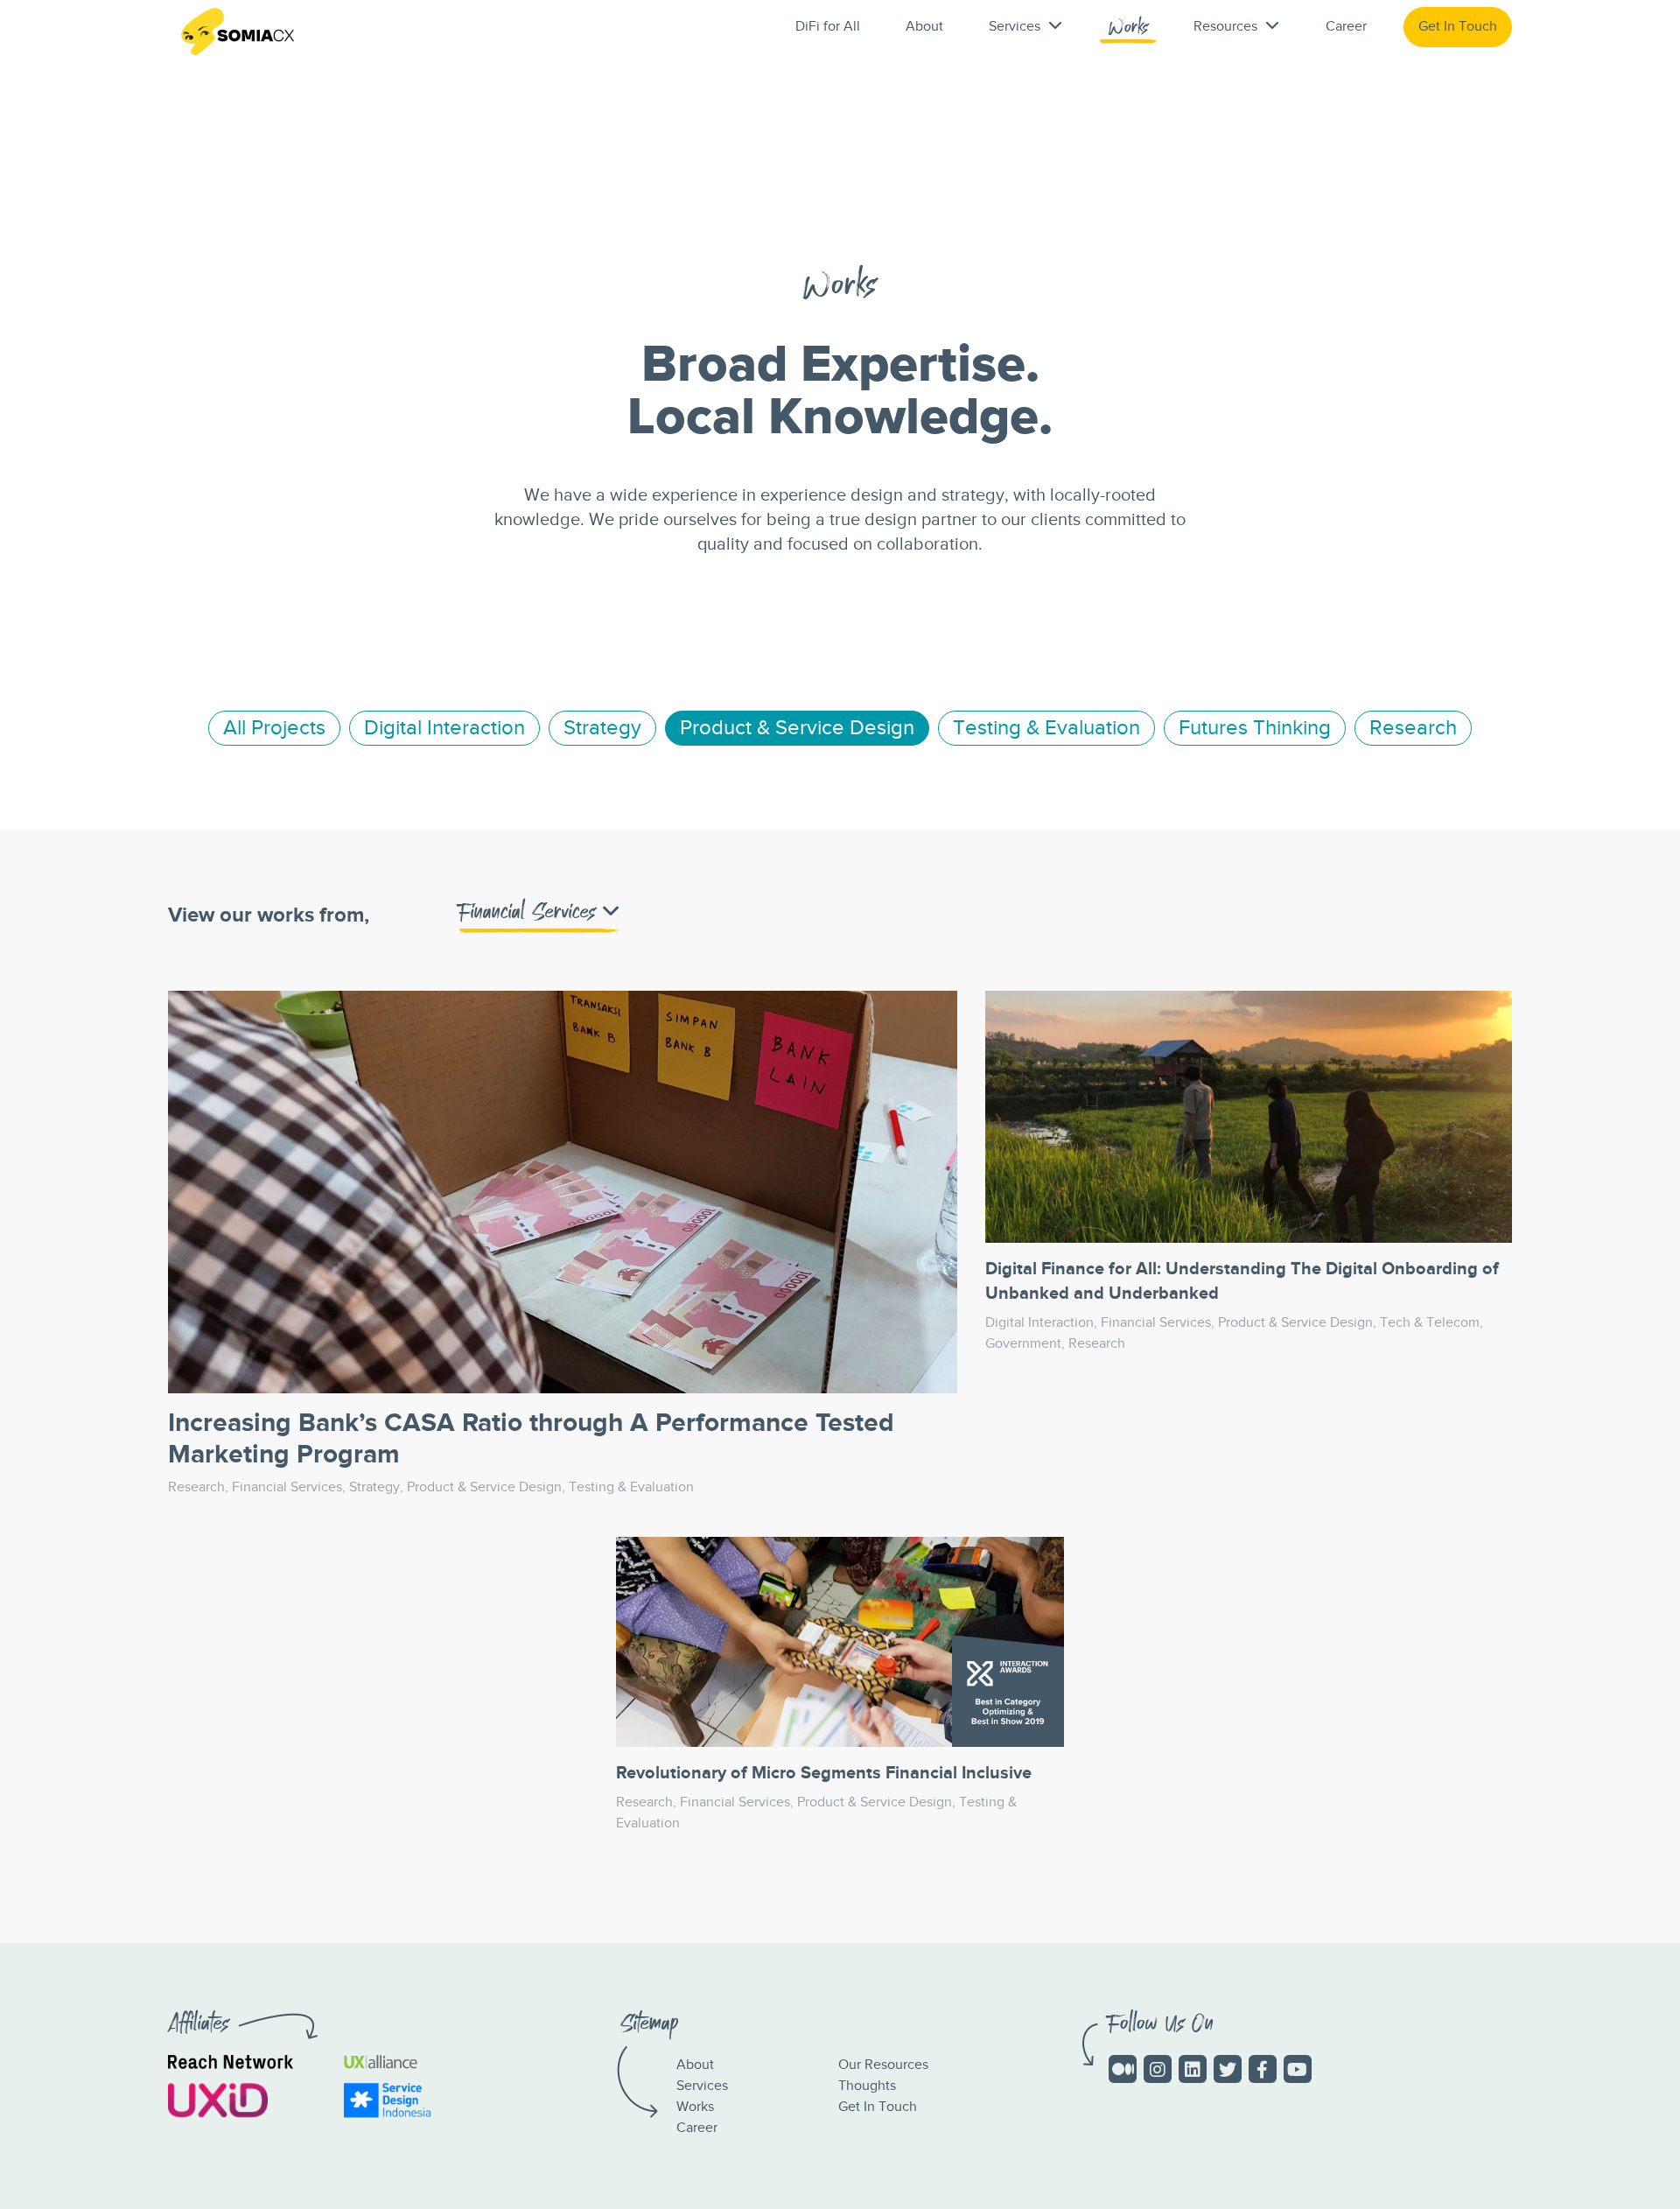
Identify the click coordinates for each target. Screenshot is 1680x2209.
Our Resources (883, 2065)
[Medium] (1123, 2069)
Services (702, 2086)
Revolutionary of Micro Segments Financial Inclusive (824, 1773)
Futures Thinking (1255, 728)
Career (1346, 27)
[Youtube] (1298, 2069)
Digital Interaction (444, 728)
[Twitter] (1228, 2069)
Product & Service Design (797, 728)
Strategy (602, 728)
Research (1413, 728)
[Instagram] (1158, 2069)
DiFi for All (828, 27)
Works (1128, 31)
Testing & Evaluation (1046, 728)
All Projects (274, 728)
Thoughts (867, 2086)
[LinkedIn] (1193, 2069)
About (924, 27)
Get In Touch (1458, 27)
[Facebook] (1263, 2069)
